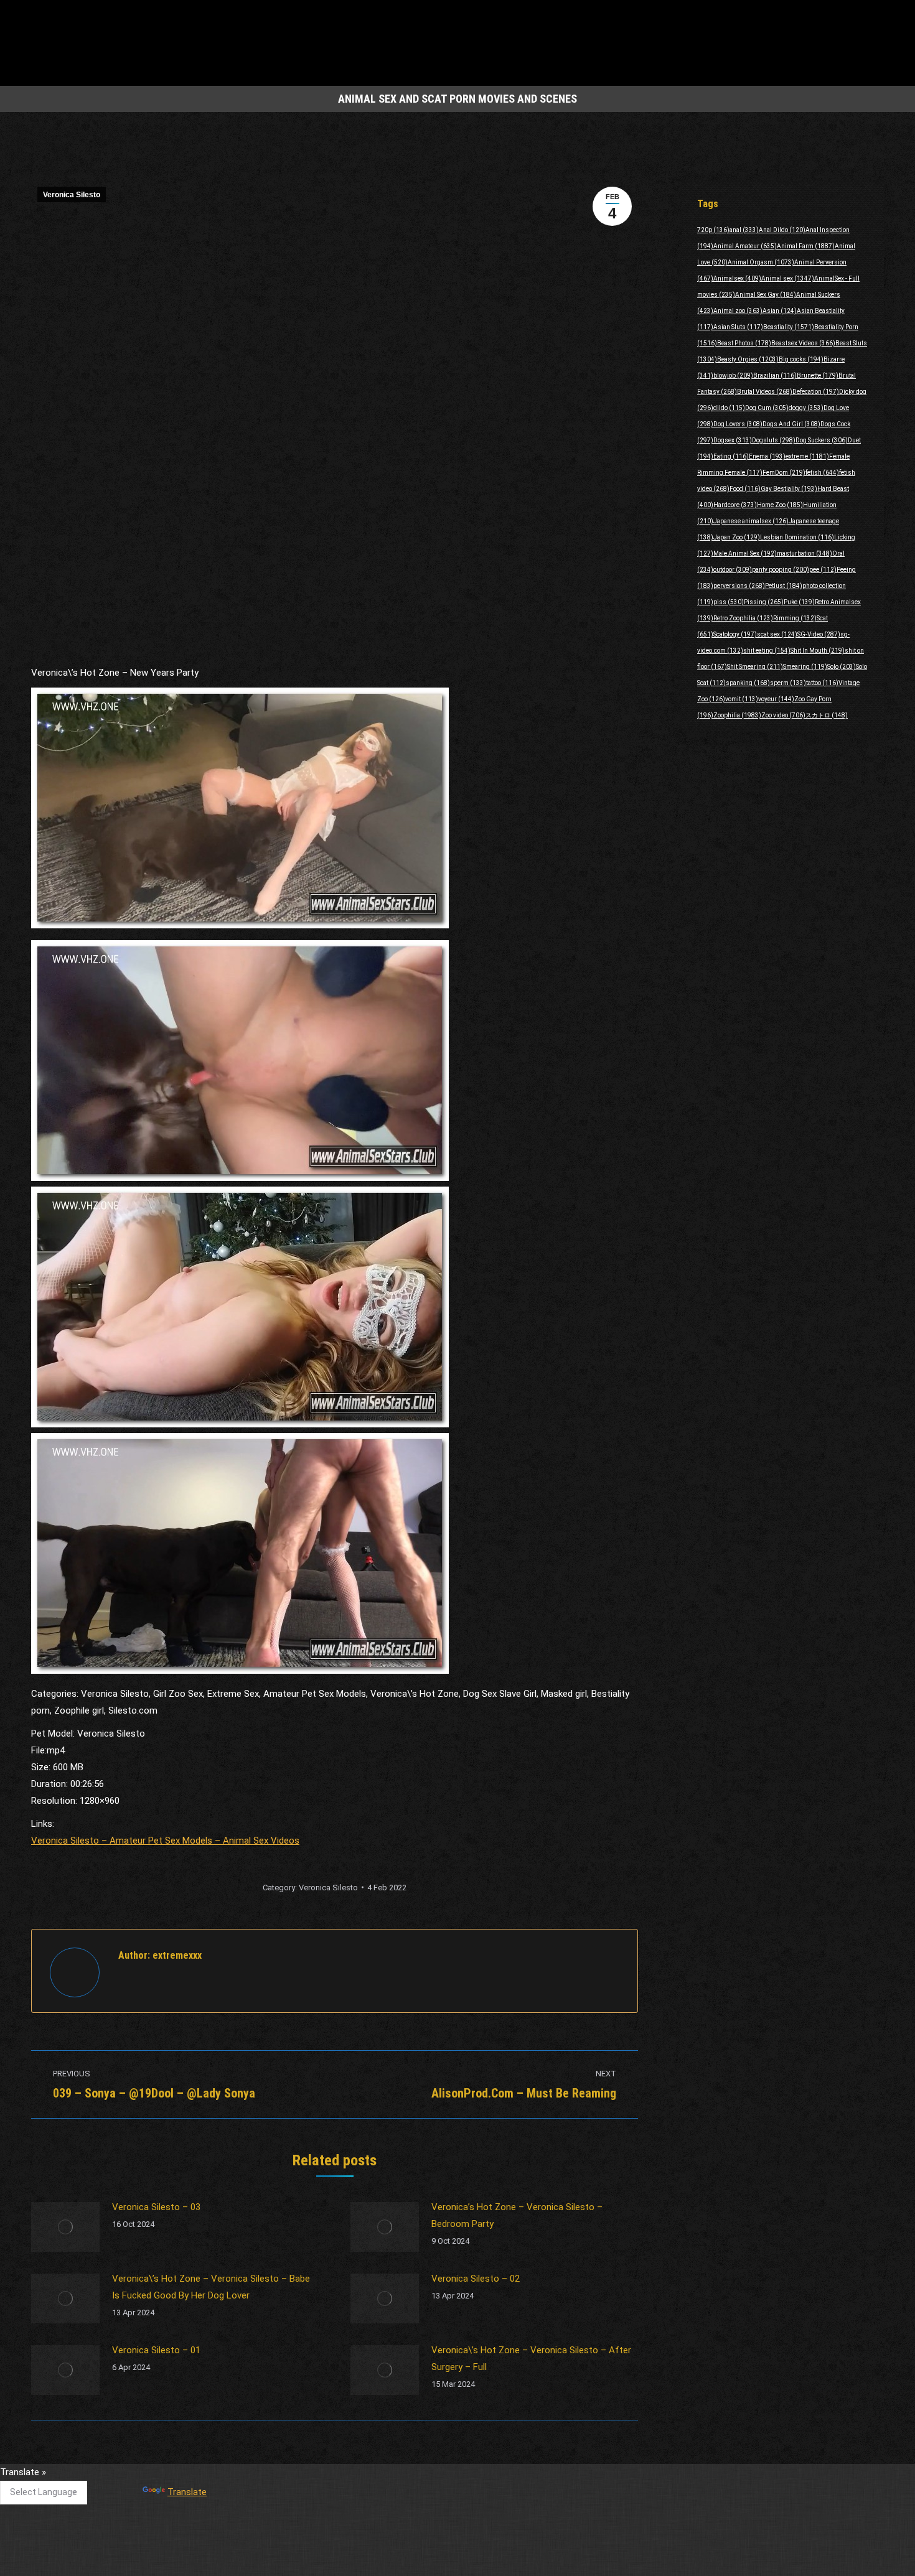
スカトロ (827, 715)
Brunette (818, 376)
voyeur (776, 699)
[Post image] (65, 2227)
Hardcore (735, 505)
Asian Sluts (738, 327)
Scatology (735, 634)
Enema (767, 456)
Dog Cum (767, 408)
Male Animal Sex (745, 553)
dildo (729, 408)
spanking (748, 683)
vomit (742, 699)
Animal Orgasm (761, 262)
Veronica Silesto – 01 (156, 2350)
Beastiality (789, 327)
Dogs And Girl (791, 424)
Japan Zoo (737, 537)
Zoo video (783, 715)
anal (744, 230)
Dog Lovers (738, 424)
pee (823, 570)
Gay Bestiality (789, 489)
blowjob (733, 376)
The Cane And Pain (363, 2478)
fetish (822, 473)
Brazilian (775, 376)
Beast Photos (744, 343)
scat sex (777, 634)
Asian (780, 311)
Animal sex (788, 278)
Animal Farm (806, 246)
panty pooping (781, 570)
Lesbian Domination (797, 537)
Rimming (795, 618)
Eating (731, 456)
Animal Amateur (745, 246)
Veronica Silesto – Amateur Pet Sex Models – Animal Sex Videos (165, 1841)
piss (729, 602)
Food (745, 489)
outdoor (733, 570)
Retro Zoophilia (743, 618)
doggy (806, 408)
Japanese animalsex (751, 521)
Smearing (805, 667)
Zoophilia (737, 715)
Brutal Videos (765, 392)
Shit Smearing (755, 667)
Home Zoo (780, 505)
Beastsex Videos (803, 343)
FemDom (784, 473)
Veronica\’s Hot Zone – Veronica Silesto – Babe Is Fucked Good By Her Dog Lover (211, 2287)
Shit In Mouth (818, 651)
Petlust (784, 586)
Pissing (764, 602)
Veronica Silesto (72, 195)
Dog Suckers (822, 440)
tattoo (822, 683)
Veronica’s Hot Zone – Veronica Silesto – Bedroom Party (517, 2215)
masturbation (805, 553)
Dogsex (733, 440)
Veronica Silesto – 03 (156, 2207)
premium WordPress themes (400, 2558)
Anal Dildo (782, 230)
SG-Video (819, 634)
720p (713, 230)
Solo (842, 667)
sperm (788, 683)
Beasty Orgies (748, 359)
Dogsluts (774, 440)
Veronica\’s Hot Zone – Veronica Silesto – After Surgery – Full (531, 2359)
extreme (807, 456)
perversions (739, 586)
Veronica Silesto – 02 (476, 2279)
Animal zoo (738, 311)
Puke (799, 602)
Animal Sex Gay (766, 295)
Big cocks (801, 359)
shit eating (767, 651)
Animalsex (737, 278)
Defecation (816, 392)
